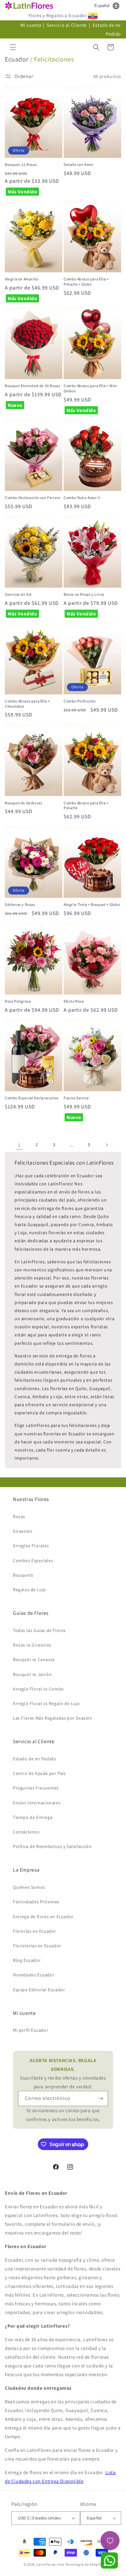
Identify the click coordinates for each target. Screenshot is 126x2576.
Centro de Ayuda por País (39, 1773)
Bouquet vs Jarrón (32, 1674)
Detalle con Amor (79, 164)
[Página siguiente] (107, 1145)
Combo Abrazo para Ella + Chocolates (27, 704)
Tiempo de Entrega (33, 1817)
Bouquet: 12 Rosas (21, 164)
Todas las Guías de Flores (39, 1630)
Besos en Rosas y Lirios (84, 594)
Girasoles (23, 1531)
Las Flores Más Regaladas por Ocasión (53, 1718)
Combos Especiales (33, 1560)
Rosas (19, 1516)
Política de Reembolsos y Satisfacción (52, 1846)
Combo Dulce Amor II (82, 498)
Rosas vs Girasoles (32, 1645)
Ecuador (17, 59)
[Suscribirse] (100, 2098)
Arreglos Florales (31, 1546)
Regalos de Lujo (30, 1590)
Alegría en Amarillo (21, 279)
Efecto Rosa (74, 1001)
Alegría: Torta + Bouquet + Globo (92, 904)
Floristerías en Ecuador (37, 1946)
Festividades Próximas (36, 1902)
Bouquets (23, 1575)
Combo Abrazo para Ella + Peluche (86, 805)
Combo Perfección (80, 701)
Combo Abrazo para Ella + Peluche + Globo (86, 282)
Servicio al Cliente (67, 25)
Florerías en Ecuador (35, 1931)
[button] (13, 47)
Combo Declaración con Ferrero (32, 498)
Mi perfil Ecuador (31, 2030)
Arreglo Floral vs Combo (38, 1689)
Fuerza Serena (76, 1098)
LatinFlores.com (50, 2564)
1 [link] (19, 1145)
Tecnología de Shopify (84, 2564)
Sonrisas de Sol (18, 594)
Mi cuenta (31, 25)
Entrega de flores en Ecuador (43, 1917)
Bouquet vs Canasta (34, 1659)
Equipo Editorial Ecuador (39, 1990)
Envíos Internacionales (37, 1803)
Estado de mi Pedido (34, 1759)
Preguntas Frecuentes (36, 1788)
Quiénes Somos (29, 1887)
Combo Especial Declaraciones (32, 1098)
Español (102, 6)
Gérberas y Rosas (20, 904)
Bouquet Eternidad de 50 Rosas (32, 386)
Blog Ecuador (27, 1960)
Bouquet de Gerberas (23, 803)
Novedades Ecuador (34, 1975)
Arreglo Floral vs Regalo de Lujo (46, 1703)
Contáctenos (26, 1832)
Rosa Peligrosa (18, 1001)
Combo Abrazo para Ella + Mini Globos (90, 388)
